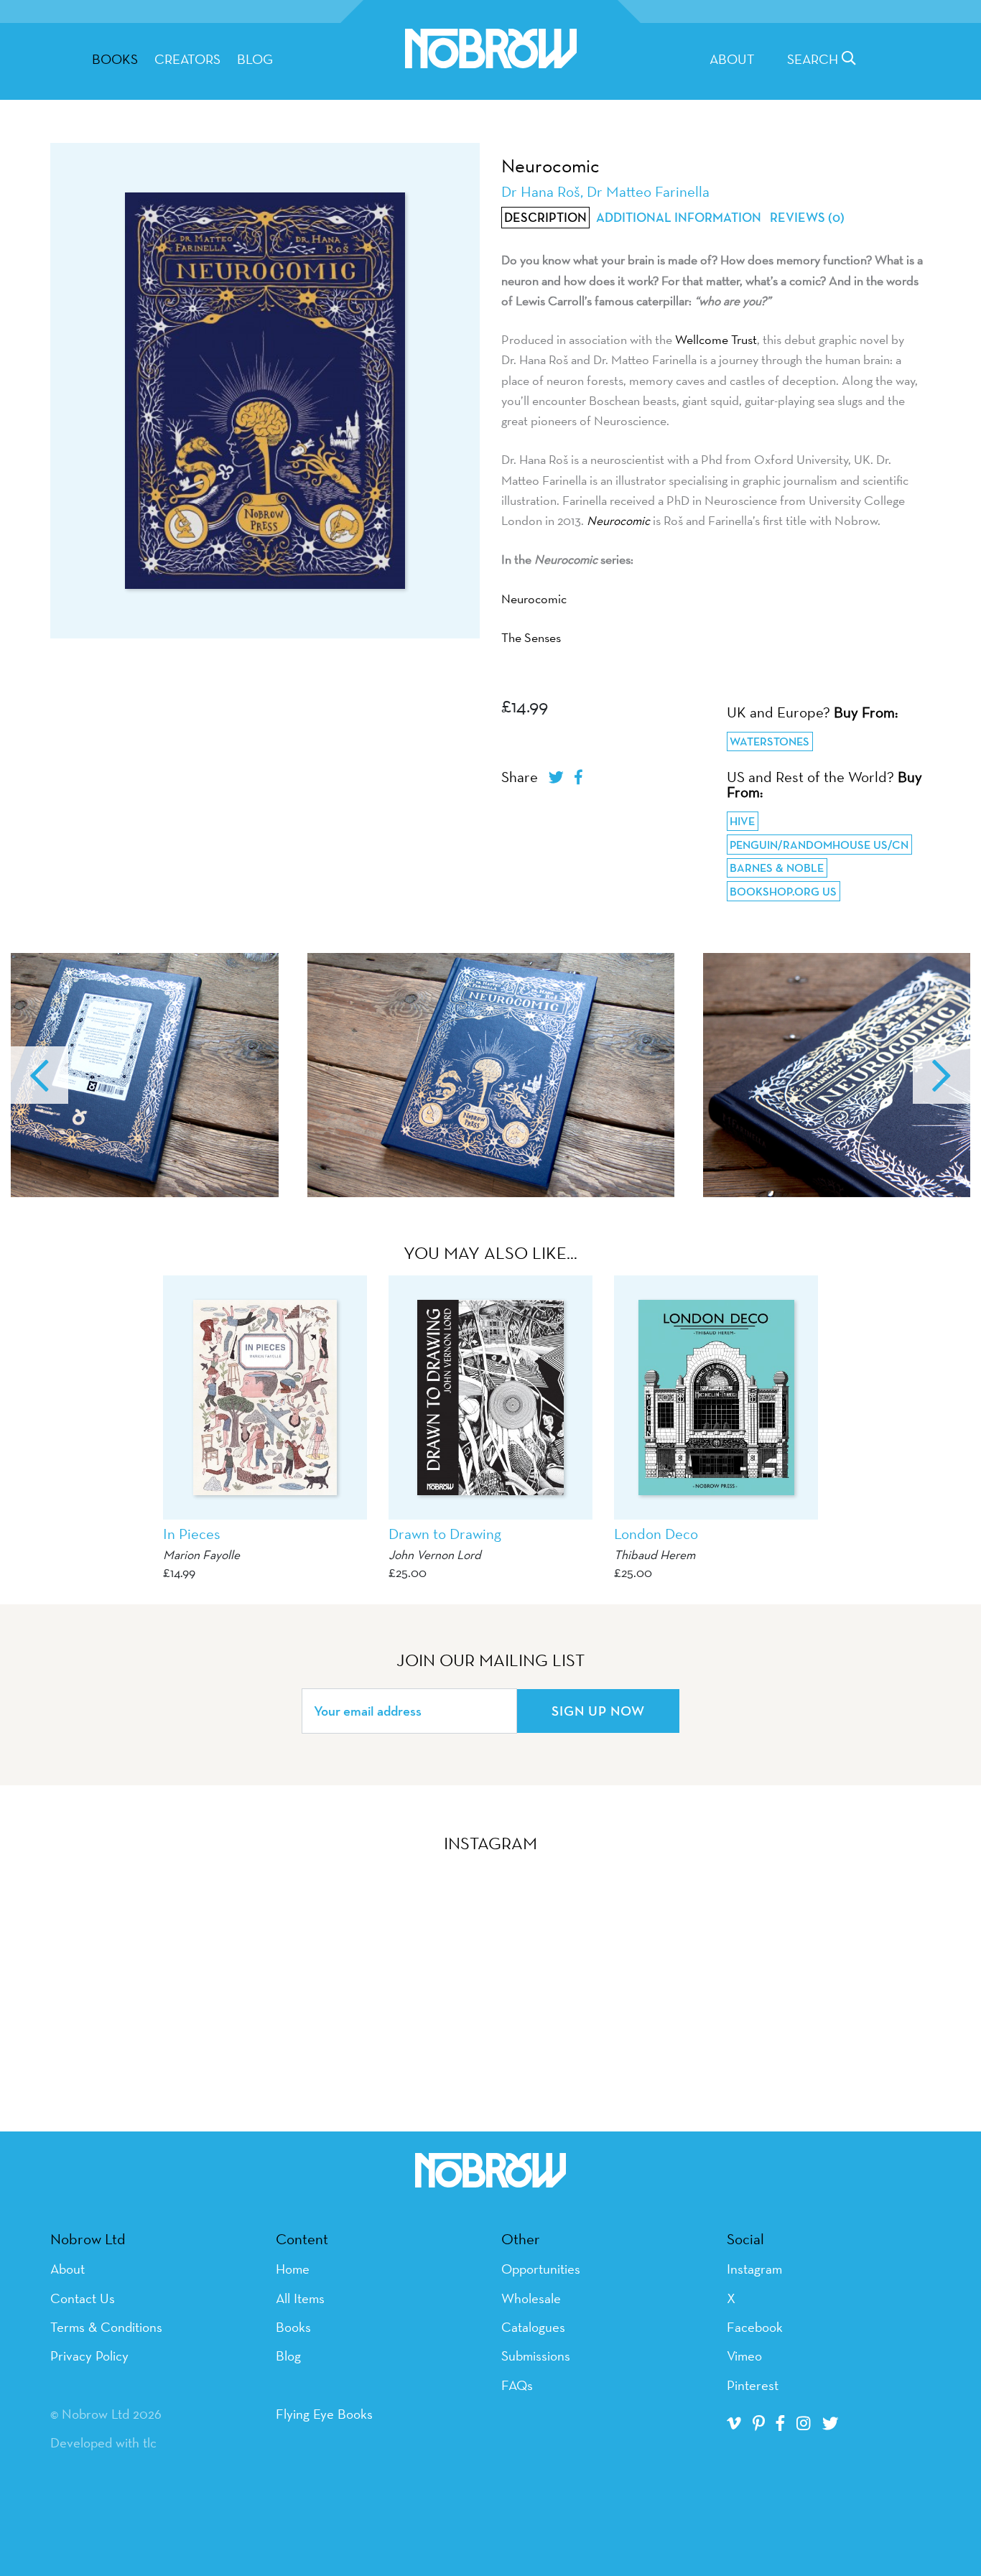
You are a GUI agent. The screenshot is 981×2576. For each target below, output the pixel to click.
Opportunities (541, 2269)
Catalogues (533, 2327)
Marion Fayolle (201, 1554)
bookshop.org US (783, 892)
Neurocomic (534, 599)
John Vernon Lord (435, 1554)
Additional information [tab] (679, 218)
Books (293, 2327)
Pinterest (753, 2385)
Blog (255, 59)
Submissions (536, 2356)
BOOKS (115, 59)
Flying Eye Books (324, 2414)
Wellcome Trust (716, 339)
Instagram (754, 2269)
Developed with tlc (103, 2442)
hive (742, 821)
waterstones (770, 741)
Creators (187, 59)
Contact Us (83, 2298)
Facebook (755, 2327)
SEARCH (814, 59)
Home (293, 2269)
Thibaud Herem (655, 1554)
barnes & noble (777, 868)
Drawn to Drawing (445, 1534)
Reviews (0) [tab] (807, 218)
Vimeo (744, 2356)
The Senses (531, 637)
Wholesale (531, 2298)
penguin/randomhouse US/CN (819, 845)
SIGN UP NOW (598, 1711)
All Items (300, 2298)
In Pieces (192, 1534)
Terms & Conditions (106, 2327)
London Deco (656, 1534)
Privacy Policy (89, 2356)
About (732, 59)
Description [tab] (545, 218)
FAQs (517, 2385)
